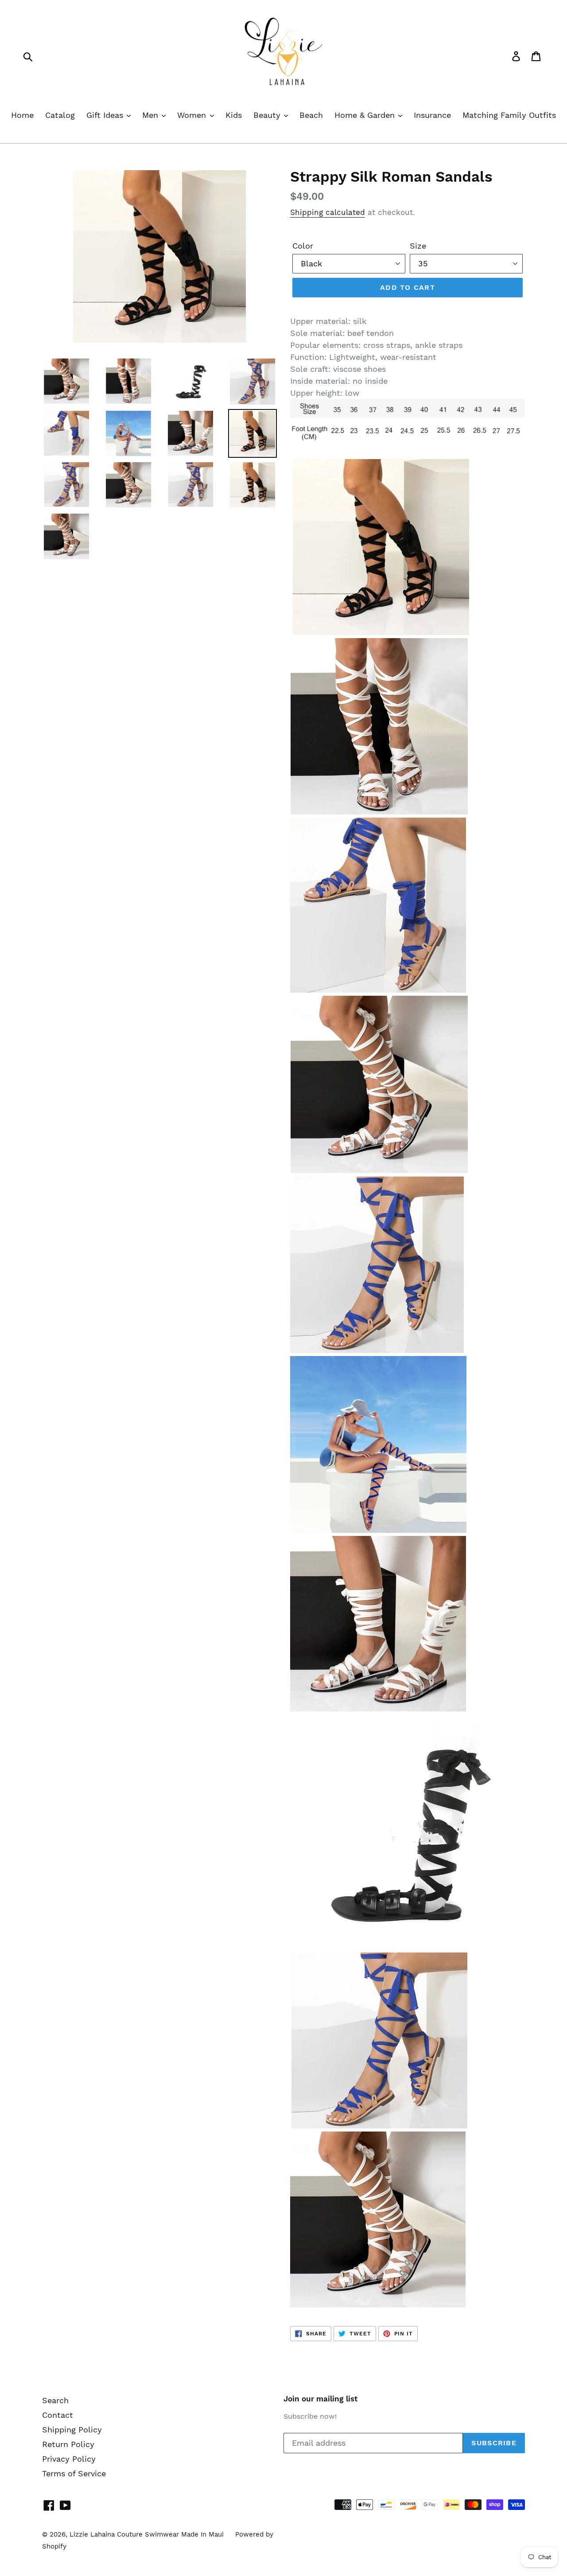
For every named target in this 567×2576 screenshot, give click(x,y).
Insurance (432, 115)
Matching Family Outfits (509, 115)
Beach (311, 115)
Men (151, 115)
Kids (234, 115)
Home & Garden (366, 115)
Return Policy (68, 2444)
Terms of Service (74, 2473)
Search (55, 2400)
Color (303, 246)
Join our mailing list (320, 2399)
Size (418, 246)
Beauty (268, 115)
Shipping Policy (72, 2430)
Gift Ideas (106, 115)
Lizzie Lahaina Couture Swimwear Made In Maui (147, 2534)
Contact (58, 2415)
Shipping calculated (328, 212)
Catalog (60, 115)
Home (22, 115)
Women (193, 115)
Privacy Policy (69, 2459)
